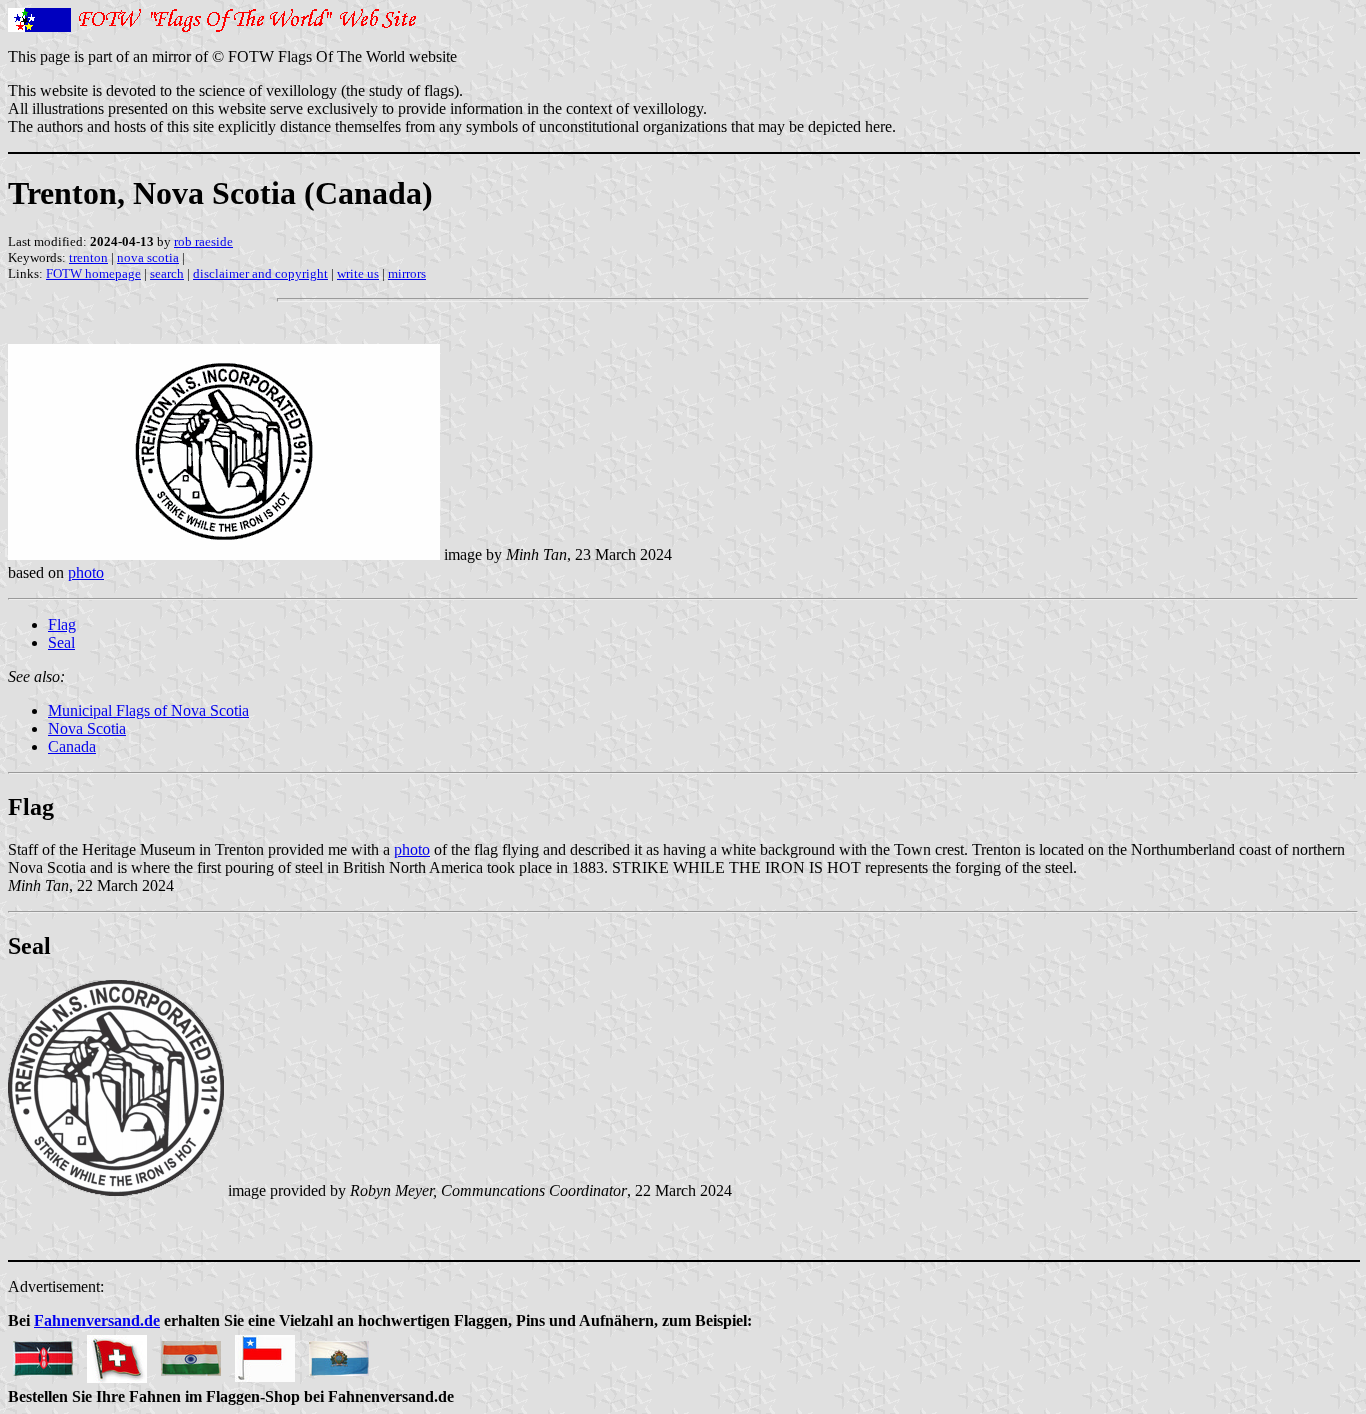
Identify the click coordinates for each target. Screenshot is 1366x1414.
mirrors (407, 273)
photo (86, 572)
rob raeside (203, 241)
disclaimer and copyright (260, 273)
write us (358, 273)
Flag (62, 624)
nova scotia (148, 257)
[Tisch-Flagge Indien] (191, 1353)
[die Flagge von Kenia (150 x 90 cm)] (43, 1353)
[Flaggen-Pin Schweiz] (117, 1353)
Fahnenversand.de (97, 1320)
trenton (88, 257)
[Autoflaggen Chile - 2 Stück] (265, 1353)
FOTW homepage (93, 273)
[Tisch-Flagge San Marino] (339, 1353)
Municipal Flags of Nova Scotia (148, 710)
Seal (61, 642)
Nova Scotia (87, 728)
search (167, 273)
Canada (72, 746)
